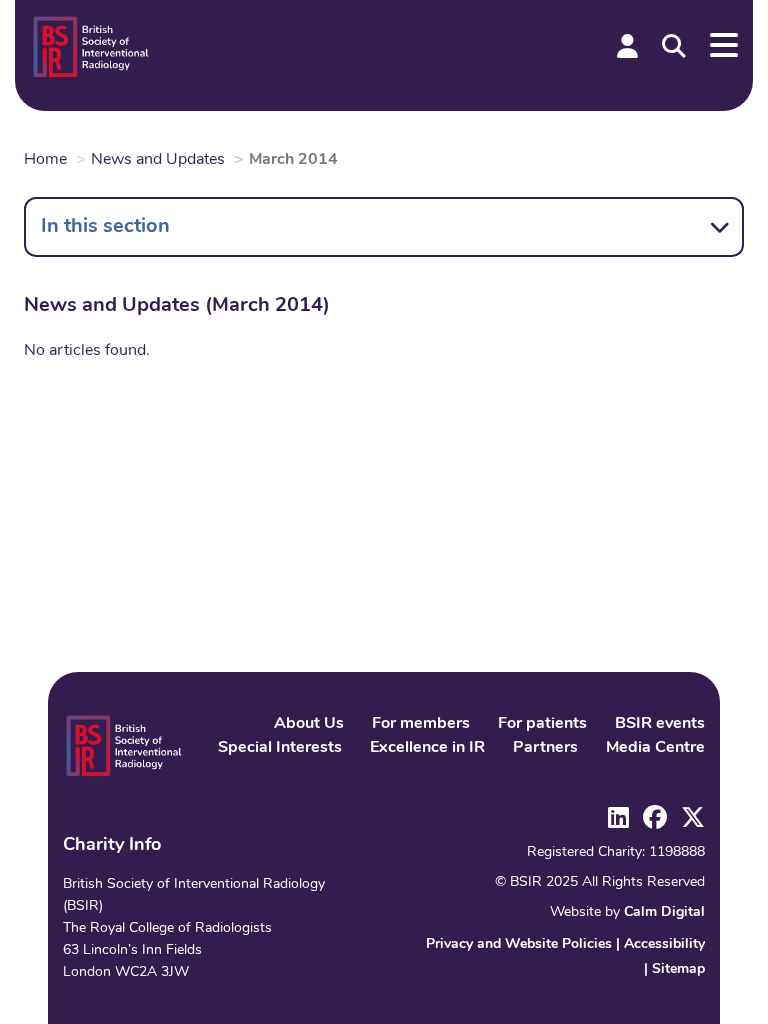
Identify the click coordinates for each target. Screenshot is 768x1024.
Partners (545, 748)
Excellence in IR (427, 748)
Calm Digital (664, 912)
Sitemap (678, 969)
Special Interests (280, 748)
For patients (542, 724)
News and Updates (158, 160)
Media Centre (655, 748)
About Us (309, 724)
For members (421, 724)
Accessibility (664, 944)
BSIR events (660, 724)
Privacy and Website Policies (519, 944)
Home (45, 160)
